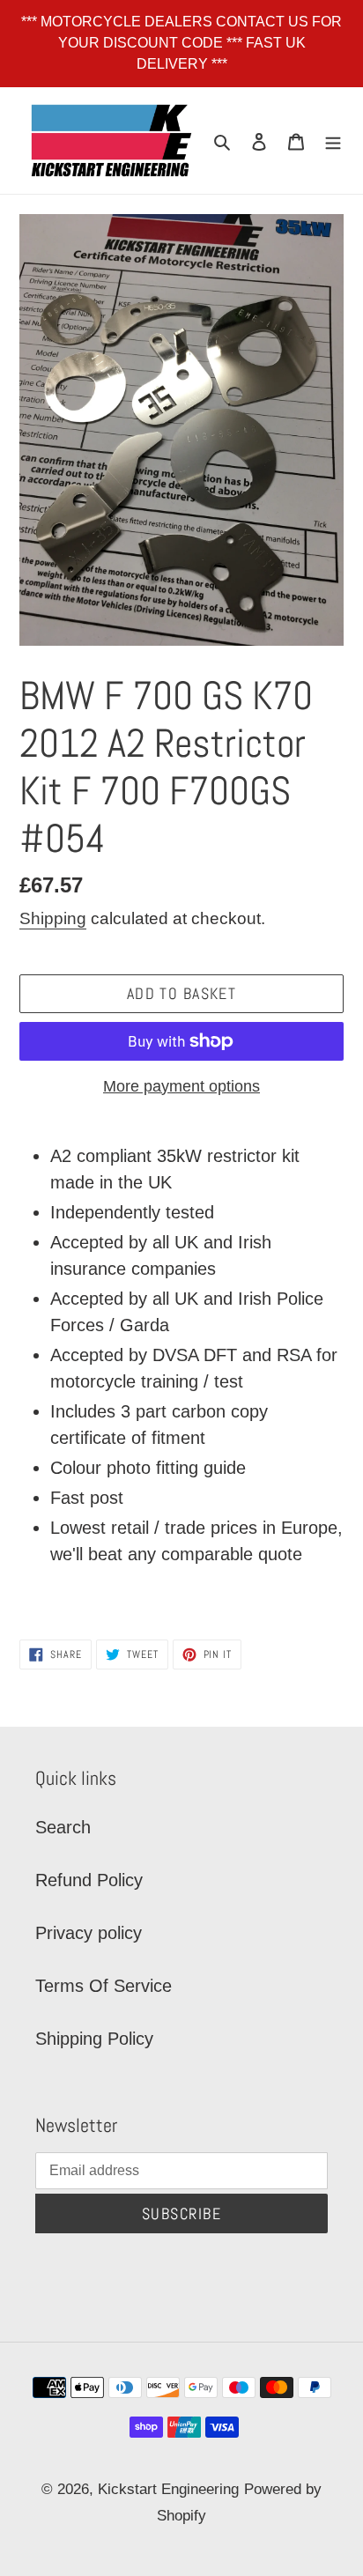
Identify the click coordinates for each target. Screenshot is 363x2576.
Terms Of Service (104, 1986)
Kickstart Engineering (168, 2489)
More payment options (181, 1086)
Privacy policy (89, 1933)
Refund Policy (89, 1880)
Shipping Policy (94, 2039)
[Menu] (333, 140)
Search (63, 1827)
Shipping (53, 918)
